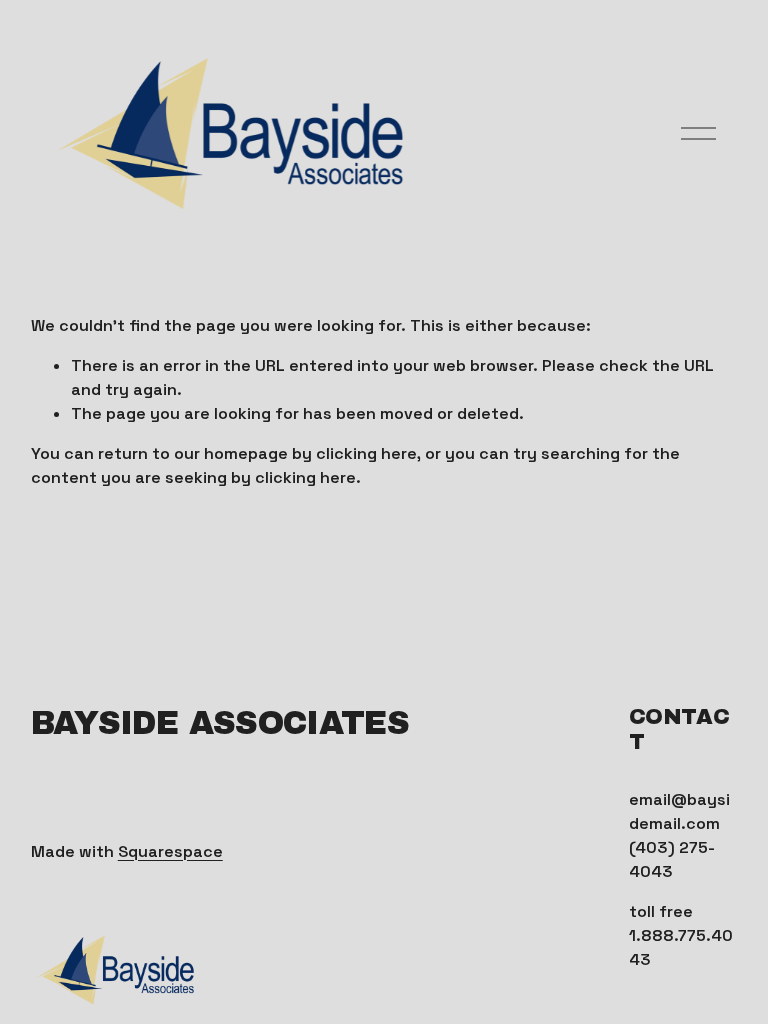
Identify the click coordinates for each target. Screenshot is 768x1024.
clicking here (366, 453)
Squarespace (170, 851)
